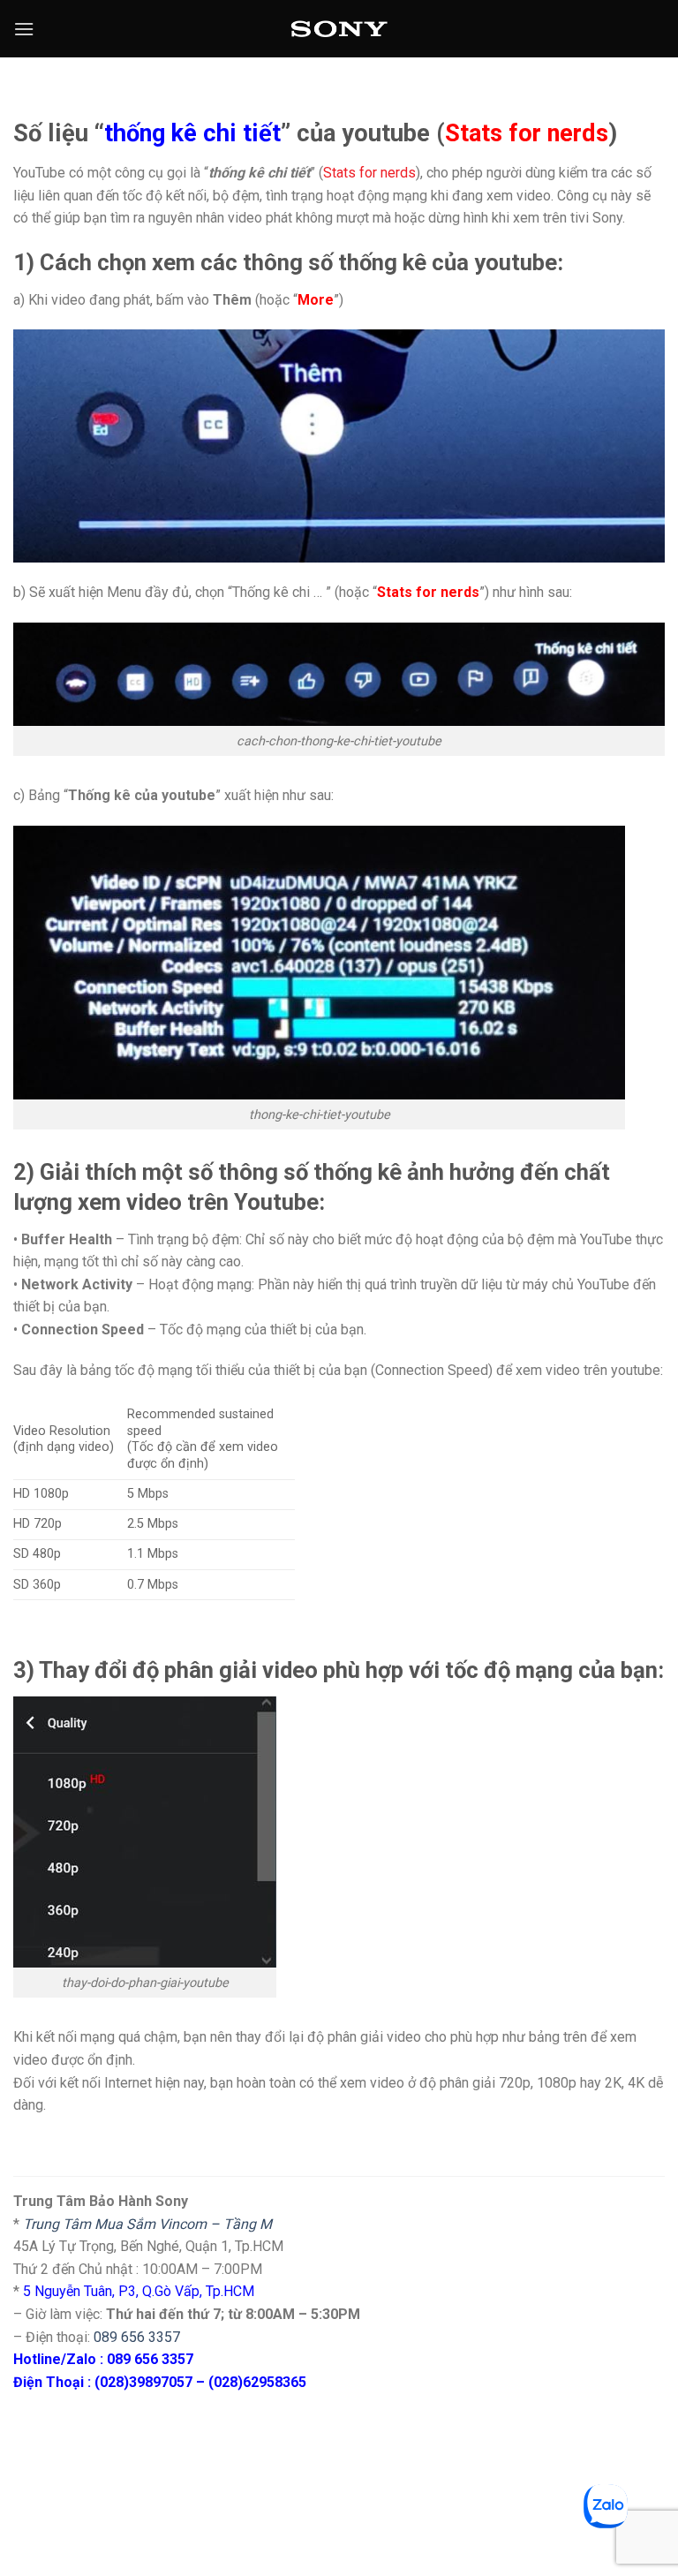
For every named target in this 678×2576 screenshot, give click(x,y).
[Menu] (24, 29)
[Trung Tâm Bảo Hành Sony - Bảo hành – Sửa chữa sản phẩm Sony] (339, 29)
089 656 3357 (137, 2337)
